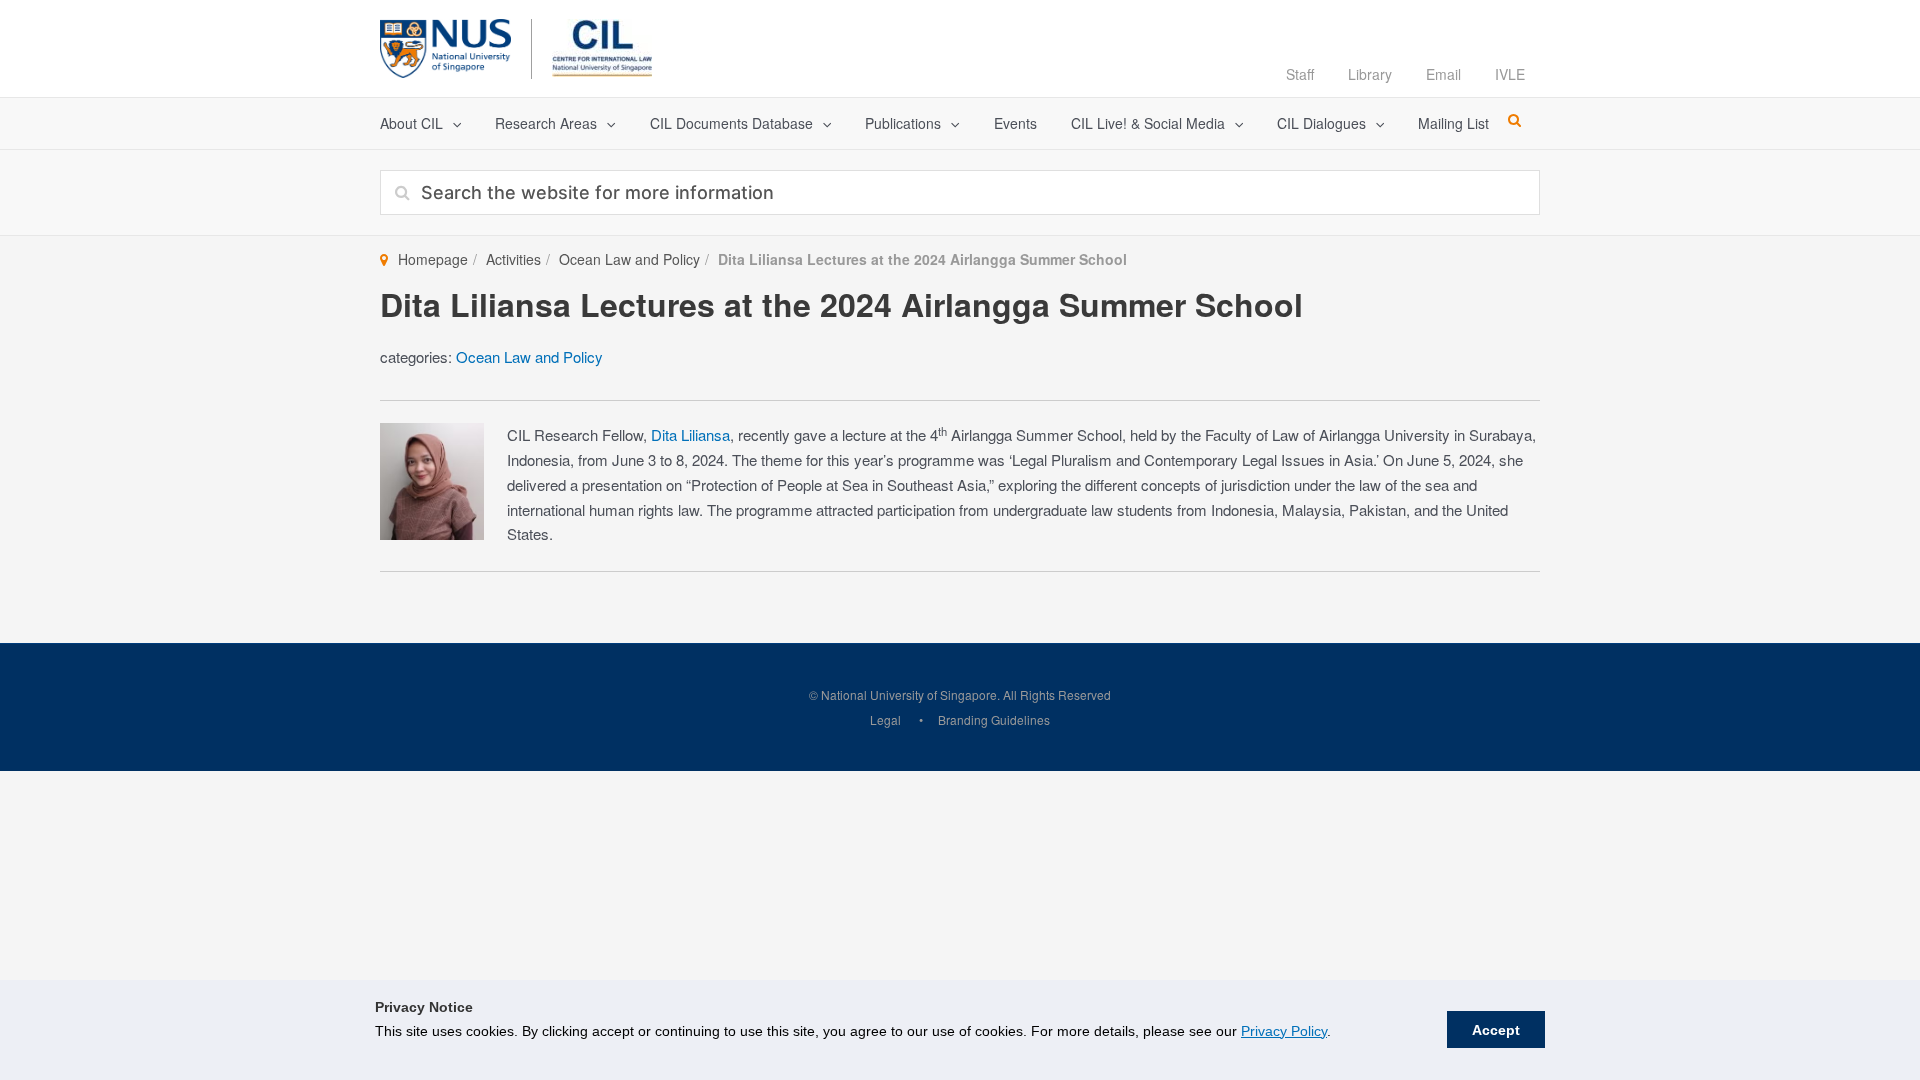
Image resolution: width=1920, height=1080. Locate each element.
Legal (885, 719)
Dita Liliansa (690, 434)
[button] (452, 123)
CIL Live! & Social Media (1148, 123)
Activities (513, 259)
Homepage (433, 259)
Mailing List (1453, 123)
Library (1370, 74)
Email (1443, 74)
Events (1015, 123)
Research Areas (546, 123)
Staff (1300, 74)
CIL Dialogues (1321, 123)
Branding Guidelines (994, 719)
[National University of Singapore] (445, 45)
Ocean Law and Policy (629, 259)
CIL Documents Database (731, 123)
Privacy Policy (1284, 1031)
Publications (903, 123)
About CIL (411, 123)
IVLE (1510, 74)
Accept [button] (1496, 1030)
